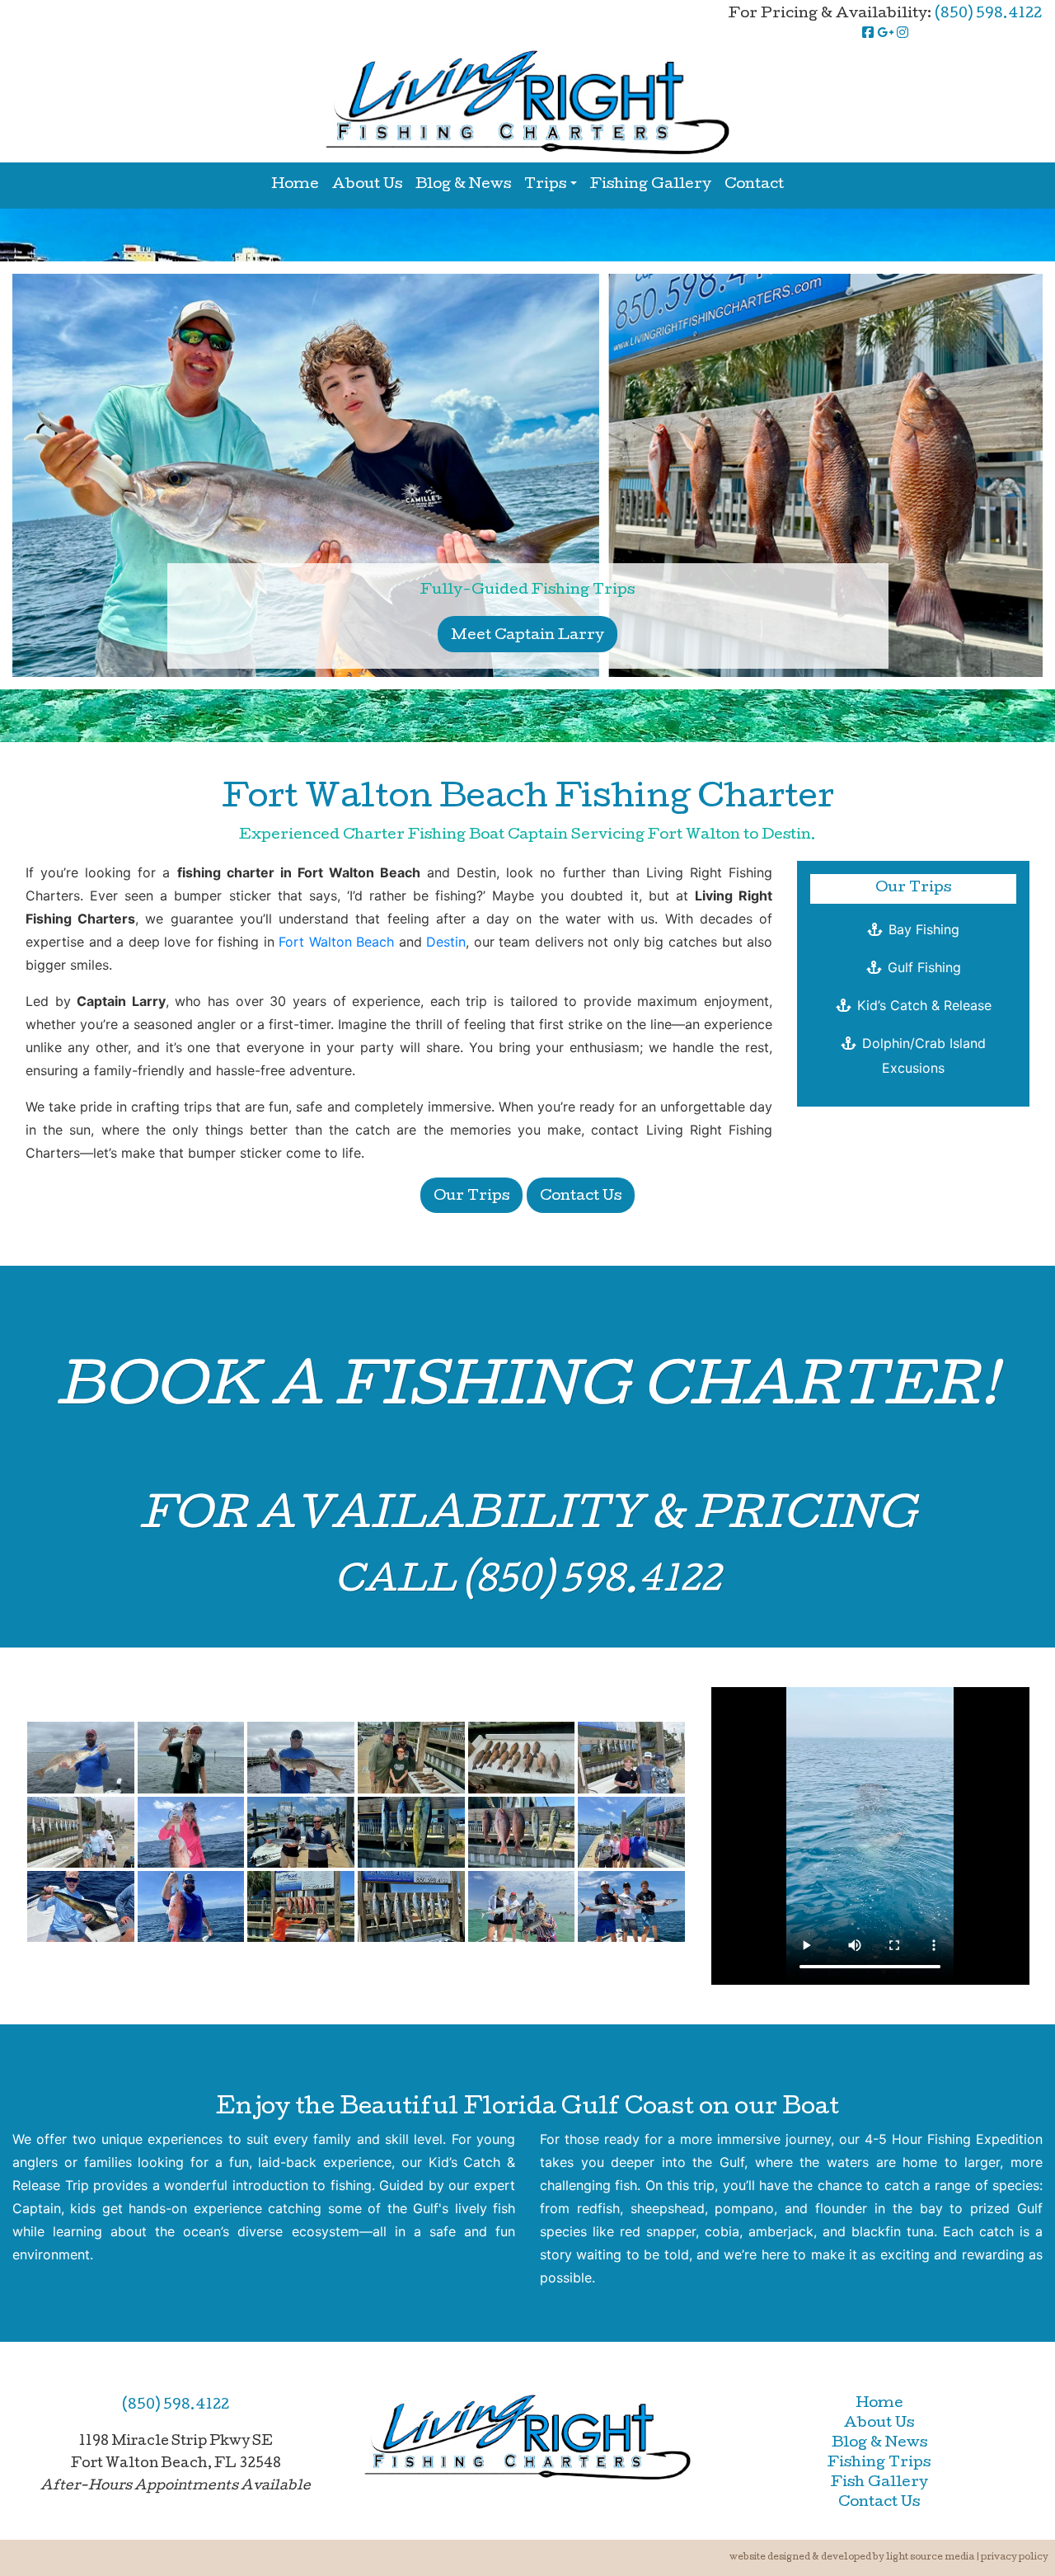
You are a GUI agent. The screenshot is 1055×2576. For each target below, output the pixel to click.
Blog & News (463, 185)
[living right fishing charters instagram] (903, 34)
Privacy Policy (1015, 2557)
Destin (446, 942)
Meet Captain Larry (527, 636)
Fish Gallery (879, 2483)
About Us (367, 185)
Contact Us (581, 1197)
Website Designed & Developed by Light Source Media (852, 2557)
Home (295, 185)
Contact (754, 185)
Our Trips (471, 1197)
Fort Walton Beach (336, 942)
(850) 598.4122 (988, 14)
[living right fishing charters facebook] (868, 34)
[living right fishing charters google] (885, 34)
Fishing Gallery (651, 185)
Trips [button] (545, 185)
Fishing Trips (879, 2463)
